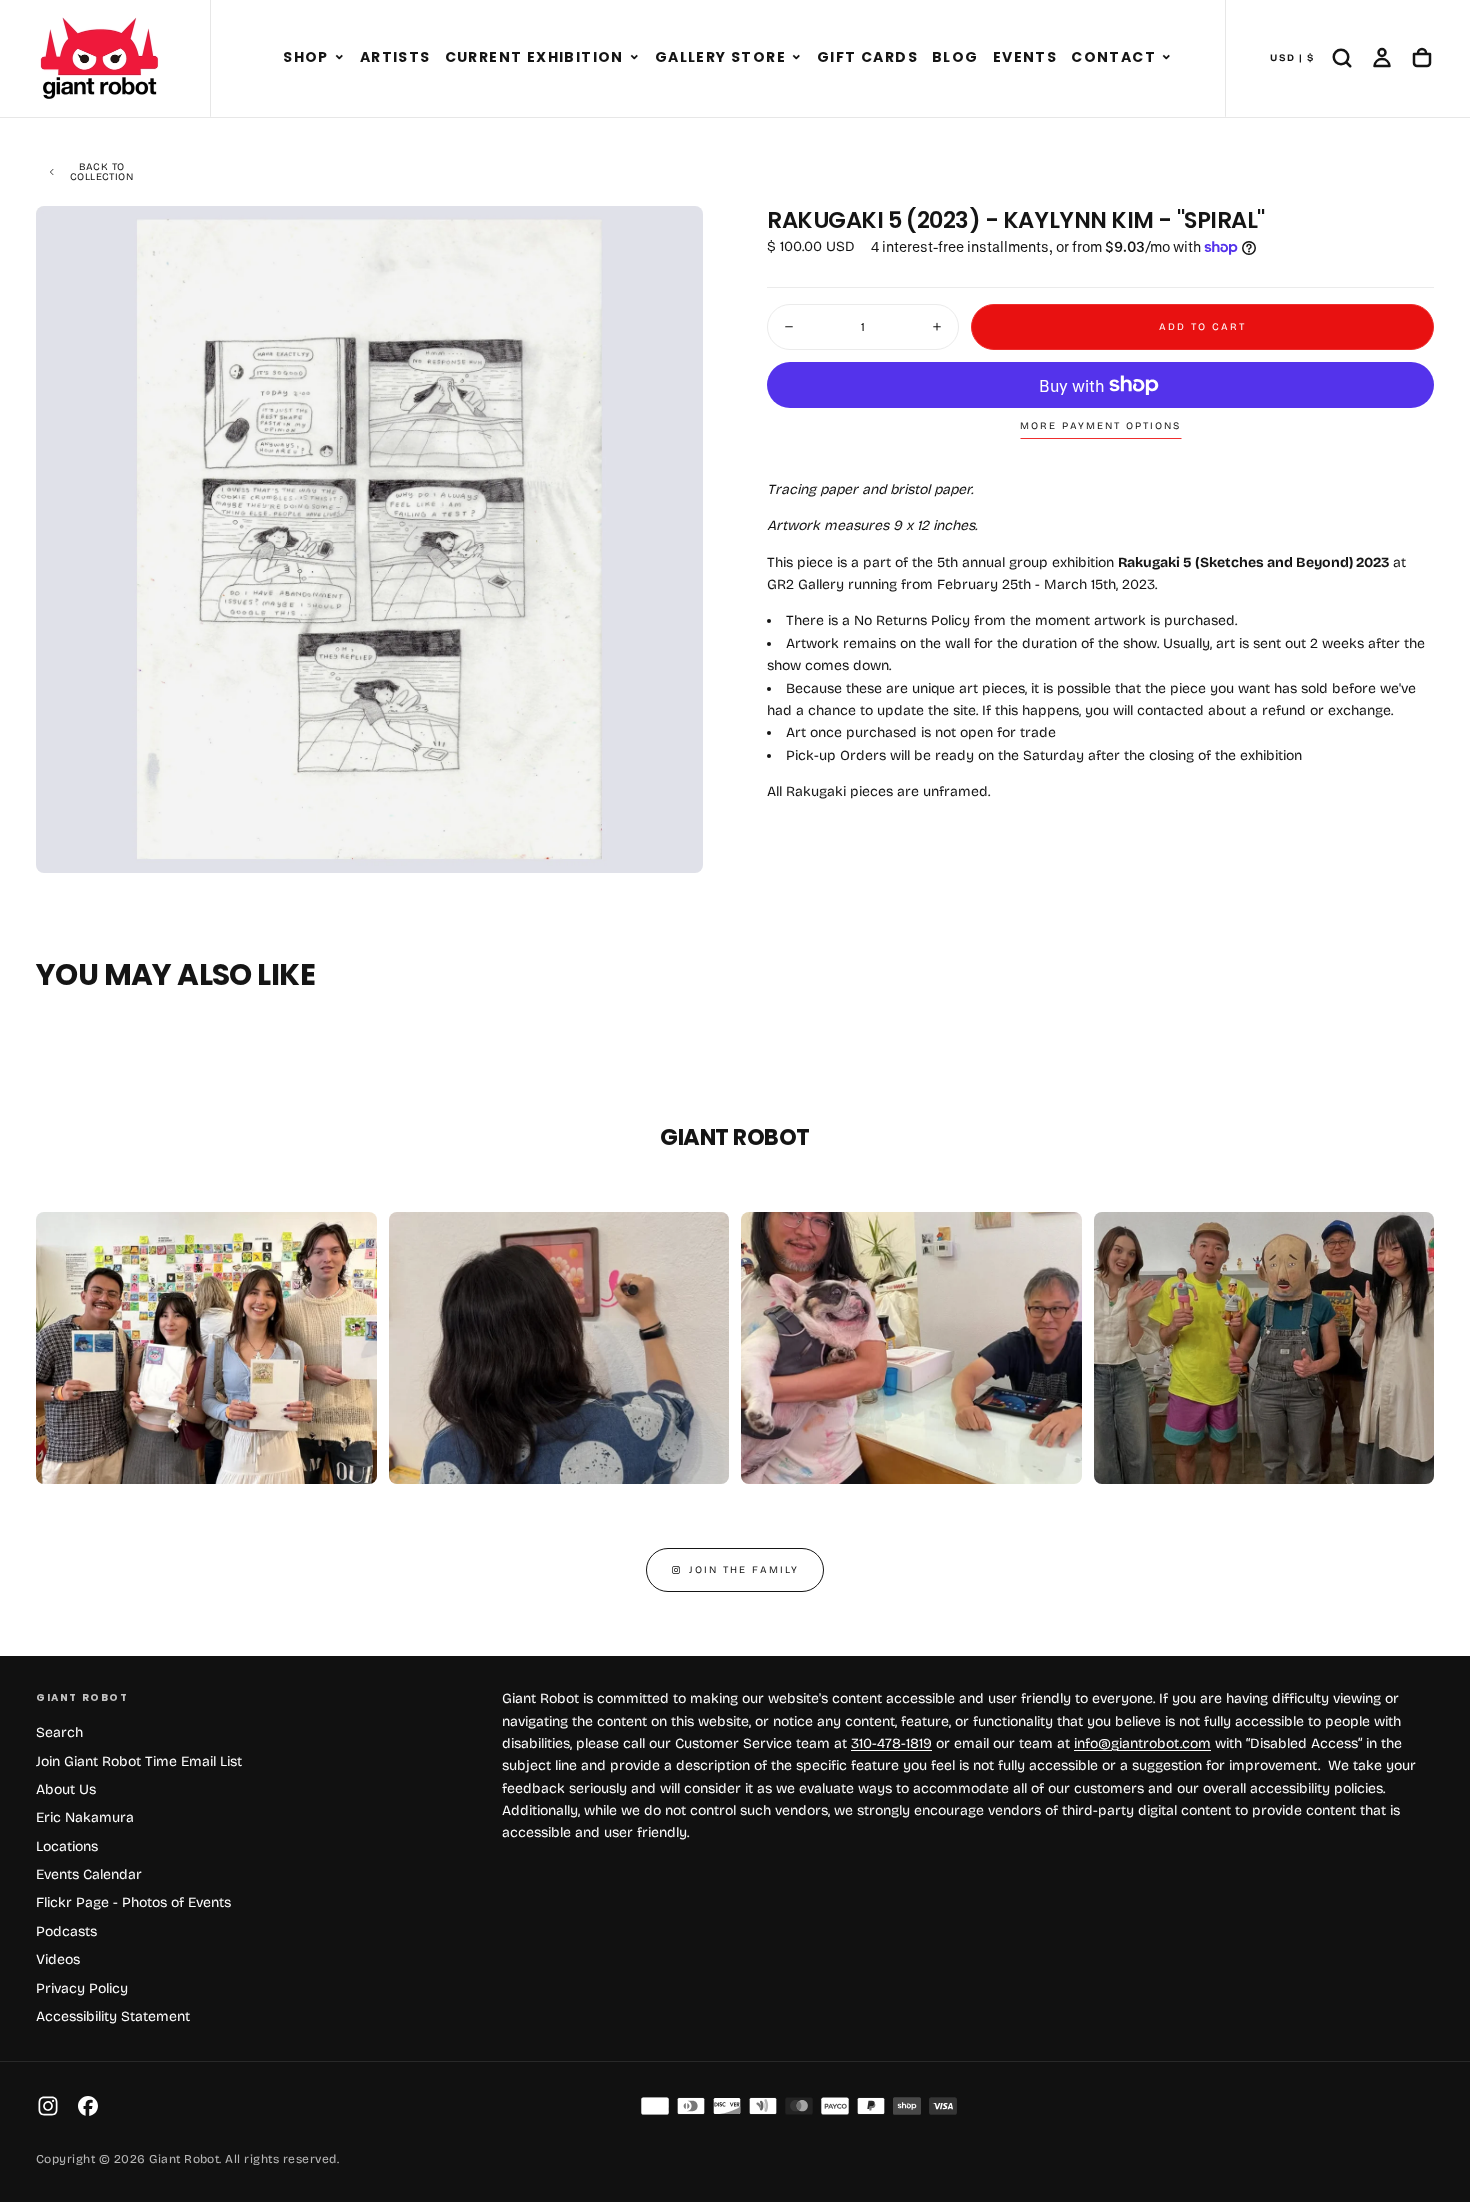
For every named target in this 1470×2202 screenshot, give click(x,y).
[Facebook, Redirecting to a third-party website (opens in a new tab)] (88, 2106)
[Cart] (1422, 58)
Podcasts (66, 1931)
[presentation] (671, 841)
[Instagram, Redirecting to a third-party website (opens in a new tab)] (48, 2106)
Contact (1113, 57)
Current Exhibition (534, 57)
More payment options (1100, 426)
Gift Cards (867, 57)
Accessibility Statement (113, 2016)
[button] (339, 58)
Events (1025, 57)
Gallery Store (720, 57)
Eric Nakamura (85, 1817)
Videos (58, 1959)
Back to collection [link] (101, 172)
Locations (67, 1846)
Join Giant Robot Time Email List (139, 1761)
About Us (66, 1789)
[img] (655, 2106)
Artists (395, 57)
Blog (955, 57)
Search (59, 1732)
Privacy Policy (82, 1988)
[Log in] (1382, 58)
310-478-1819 (891, 1743)
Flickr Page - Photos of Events (133, 1902)
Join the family (744, 1570)
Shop (306, 57)
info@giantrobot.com (1142, 1743)
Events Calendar (89, 1874)
